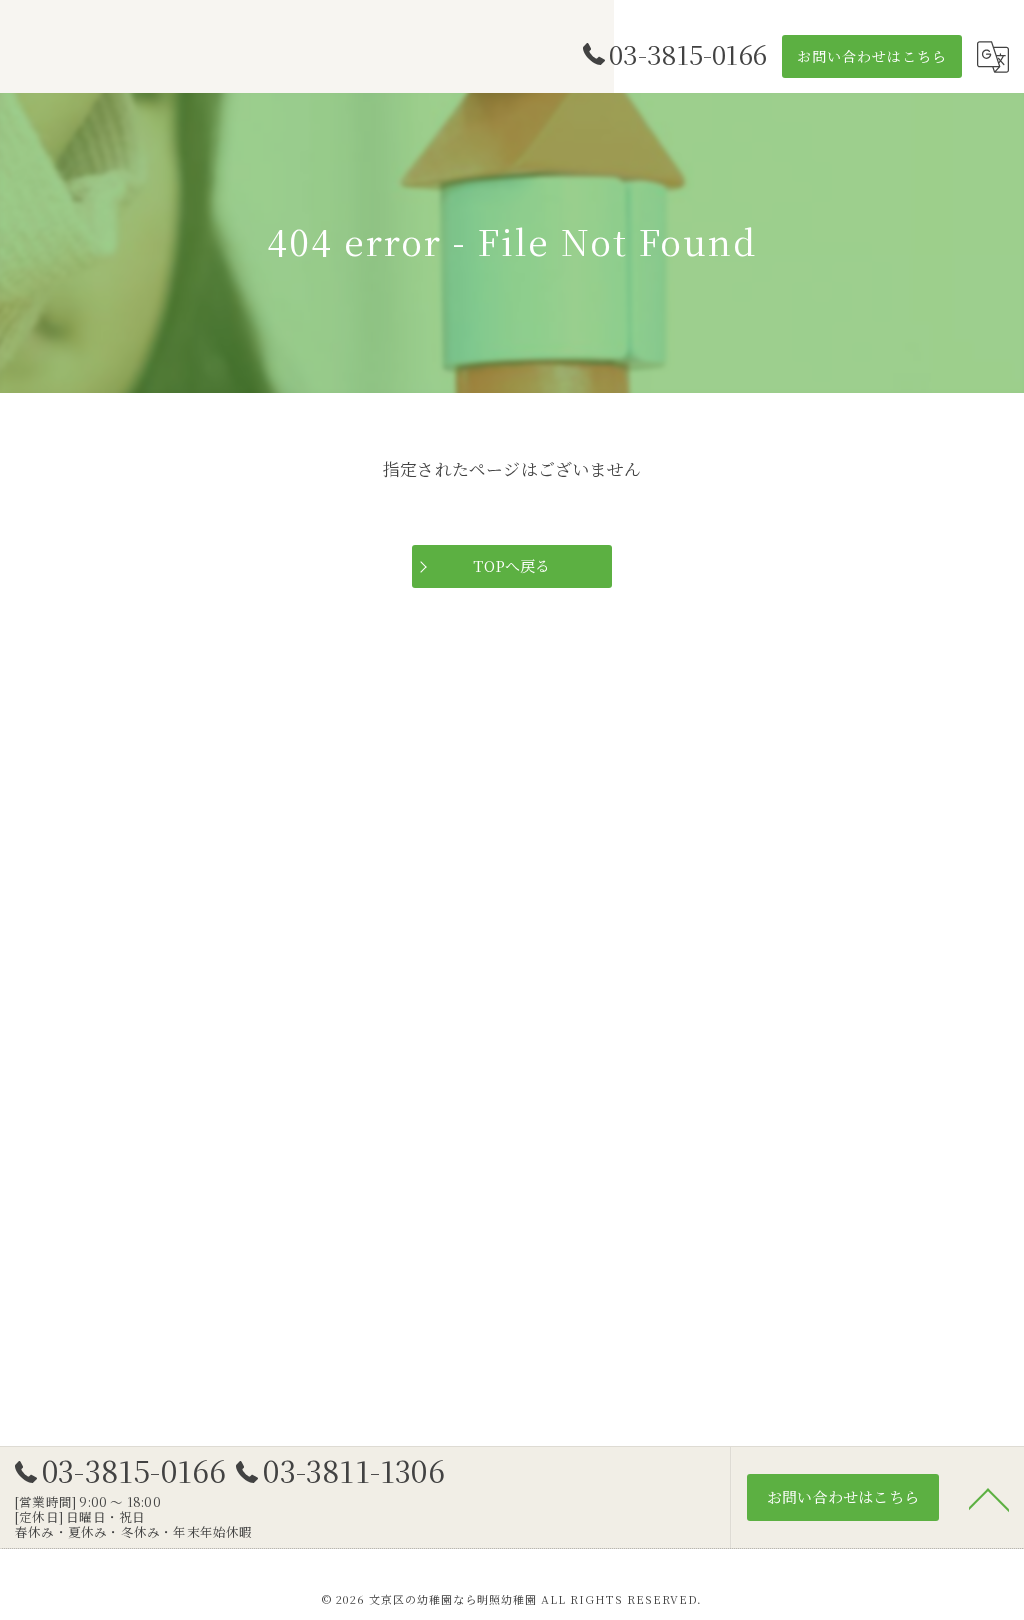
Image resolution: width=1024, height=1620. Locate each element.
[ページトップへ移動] (989, 1498)
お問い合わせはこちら (872, 56)
